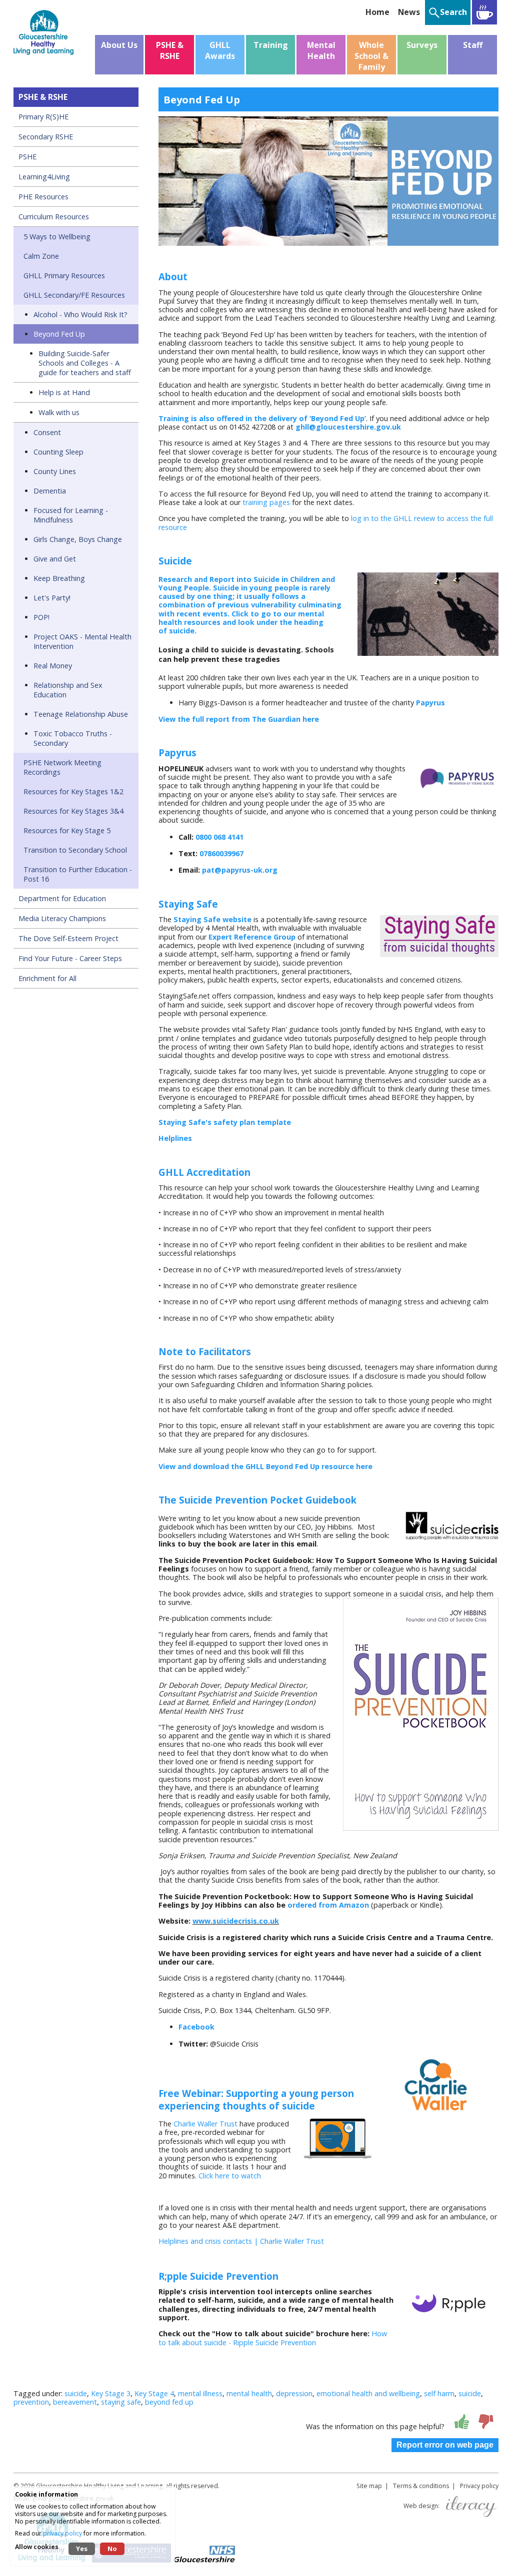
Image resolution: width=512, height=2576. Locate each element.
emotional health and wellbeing (368, 2393)
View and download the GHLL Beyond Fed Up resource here (265, 1466)
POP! (41, 617)
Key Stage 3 (111, 2393)
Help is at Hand (64, 392)
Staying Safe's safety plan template (225, 1122)
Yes (82, 2549)
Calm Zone (41, 256)
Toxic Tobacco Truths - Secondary (73, 738)
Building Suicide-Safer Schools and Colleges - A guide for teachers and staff (85, 363)
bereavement (75, 2402)
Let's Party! (52, 598)
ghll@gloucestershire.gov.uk (348, 427)
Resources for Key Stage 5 (67, 830)
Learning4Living (44, 177)
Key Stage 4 (154, 2393)
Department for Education (62, 898)
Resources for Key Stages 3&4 (73, 811)
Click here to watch (230, 2176)
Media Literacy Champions (62, 918)
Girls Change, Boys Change (78, 539)
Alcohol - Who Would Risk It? (80, 314)
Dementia (50, 491)
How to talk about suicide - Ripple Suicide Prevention (273, 2338)
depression (294, 2393)
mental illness (200, 2393)
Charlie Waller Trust (205, 2124)
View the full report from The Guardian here (239, 719)
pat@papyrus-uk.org (240, 870)
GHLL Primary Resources (64, 275)
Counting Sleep (58, 452)
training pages (266, 502)
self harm (439, 2393)
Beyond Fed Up (59, 334)
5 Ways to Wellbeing (57, 237)
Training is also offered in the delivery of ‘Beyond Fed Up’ (262, 418)
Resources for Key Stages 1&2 (73, 791)
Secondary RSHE (46, 137)
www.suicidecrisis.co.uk (236, 1921)
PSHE (27, 157)
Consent (47, 432)
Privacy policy (479, 2486)
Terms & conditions (421, 2486)
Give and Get (55, 559)
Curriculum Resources (54, 217)
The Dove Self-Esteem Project (68, 938)
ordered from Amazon (328, 1905)
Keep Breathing (59, 578)
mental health (249, 2393)
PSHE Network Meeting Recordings (62, 767)
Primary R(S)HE (43, 117)
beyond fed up (169, 2402)
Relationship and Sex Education (68, 690)
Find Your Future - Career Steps (70, 958)
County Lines (55, 471)
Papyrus (430, 703)
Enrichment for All (47, 978)
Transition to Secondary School (75, 850)
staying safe (121, 2402)
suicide (76, 2393)
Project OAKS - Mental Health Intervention (82, 641)
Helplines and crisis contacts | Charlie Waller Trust (241, 2241)
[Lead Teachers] (484, 12)
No (112, 2549)
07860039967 (221, 853)
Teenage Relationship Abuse (81, 714)
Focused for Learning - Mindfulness (71, 515)
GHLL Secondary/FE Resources (74, 295)
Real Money (53, 666)
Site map (369, 2486)
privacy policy (62, 2533)
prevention (31, 2402)
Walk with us (59, 412)
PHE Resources (43, 197)
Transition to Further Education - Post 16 (78, 874)
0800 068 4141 (219, 837)
